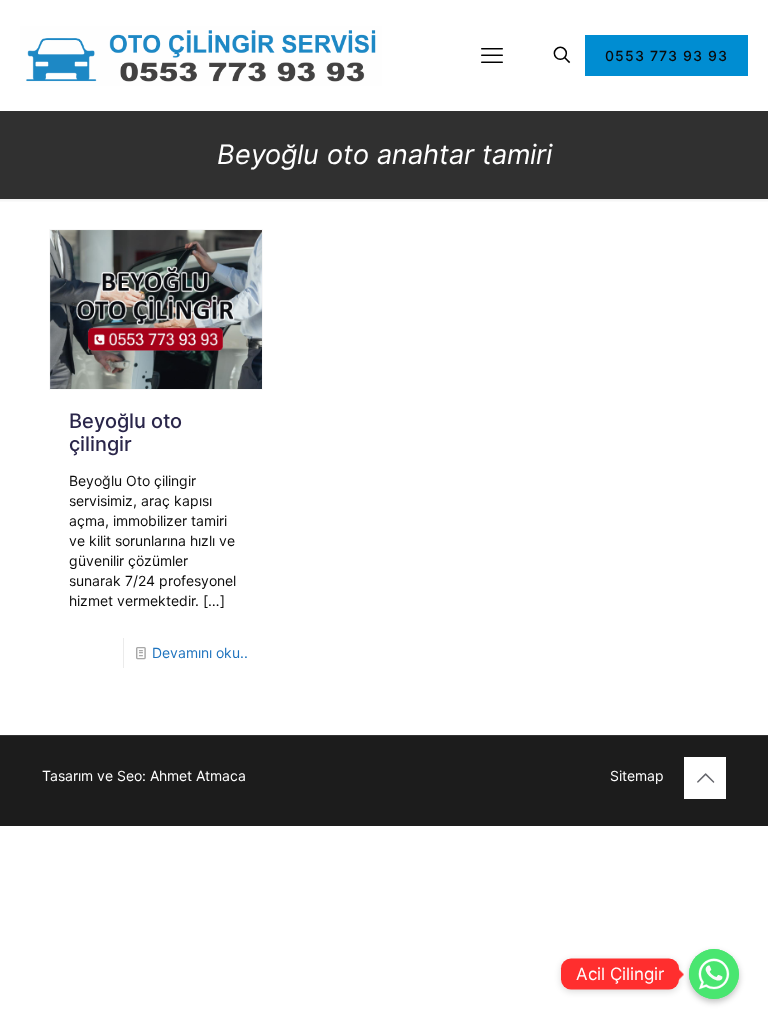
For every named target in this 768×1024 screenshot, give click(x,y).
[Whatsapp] (714, 974)
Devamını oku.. (200, 652)
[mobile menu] (492, 55)
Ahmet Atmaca (198, 775)
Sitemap (637, 775)
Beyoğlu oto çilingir (125, 432)
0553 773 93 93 (666, 55)
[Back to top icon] (705, 778)
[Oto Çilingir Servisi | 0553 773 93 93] (201, 55)
